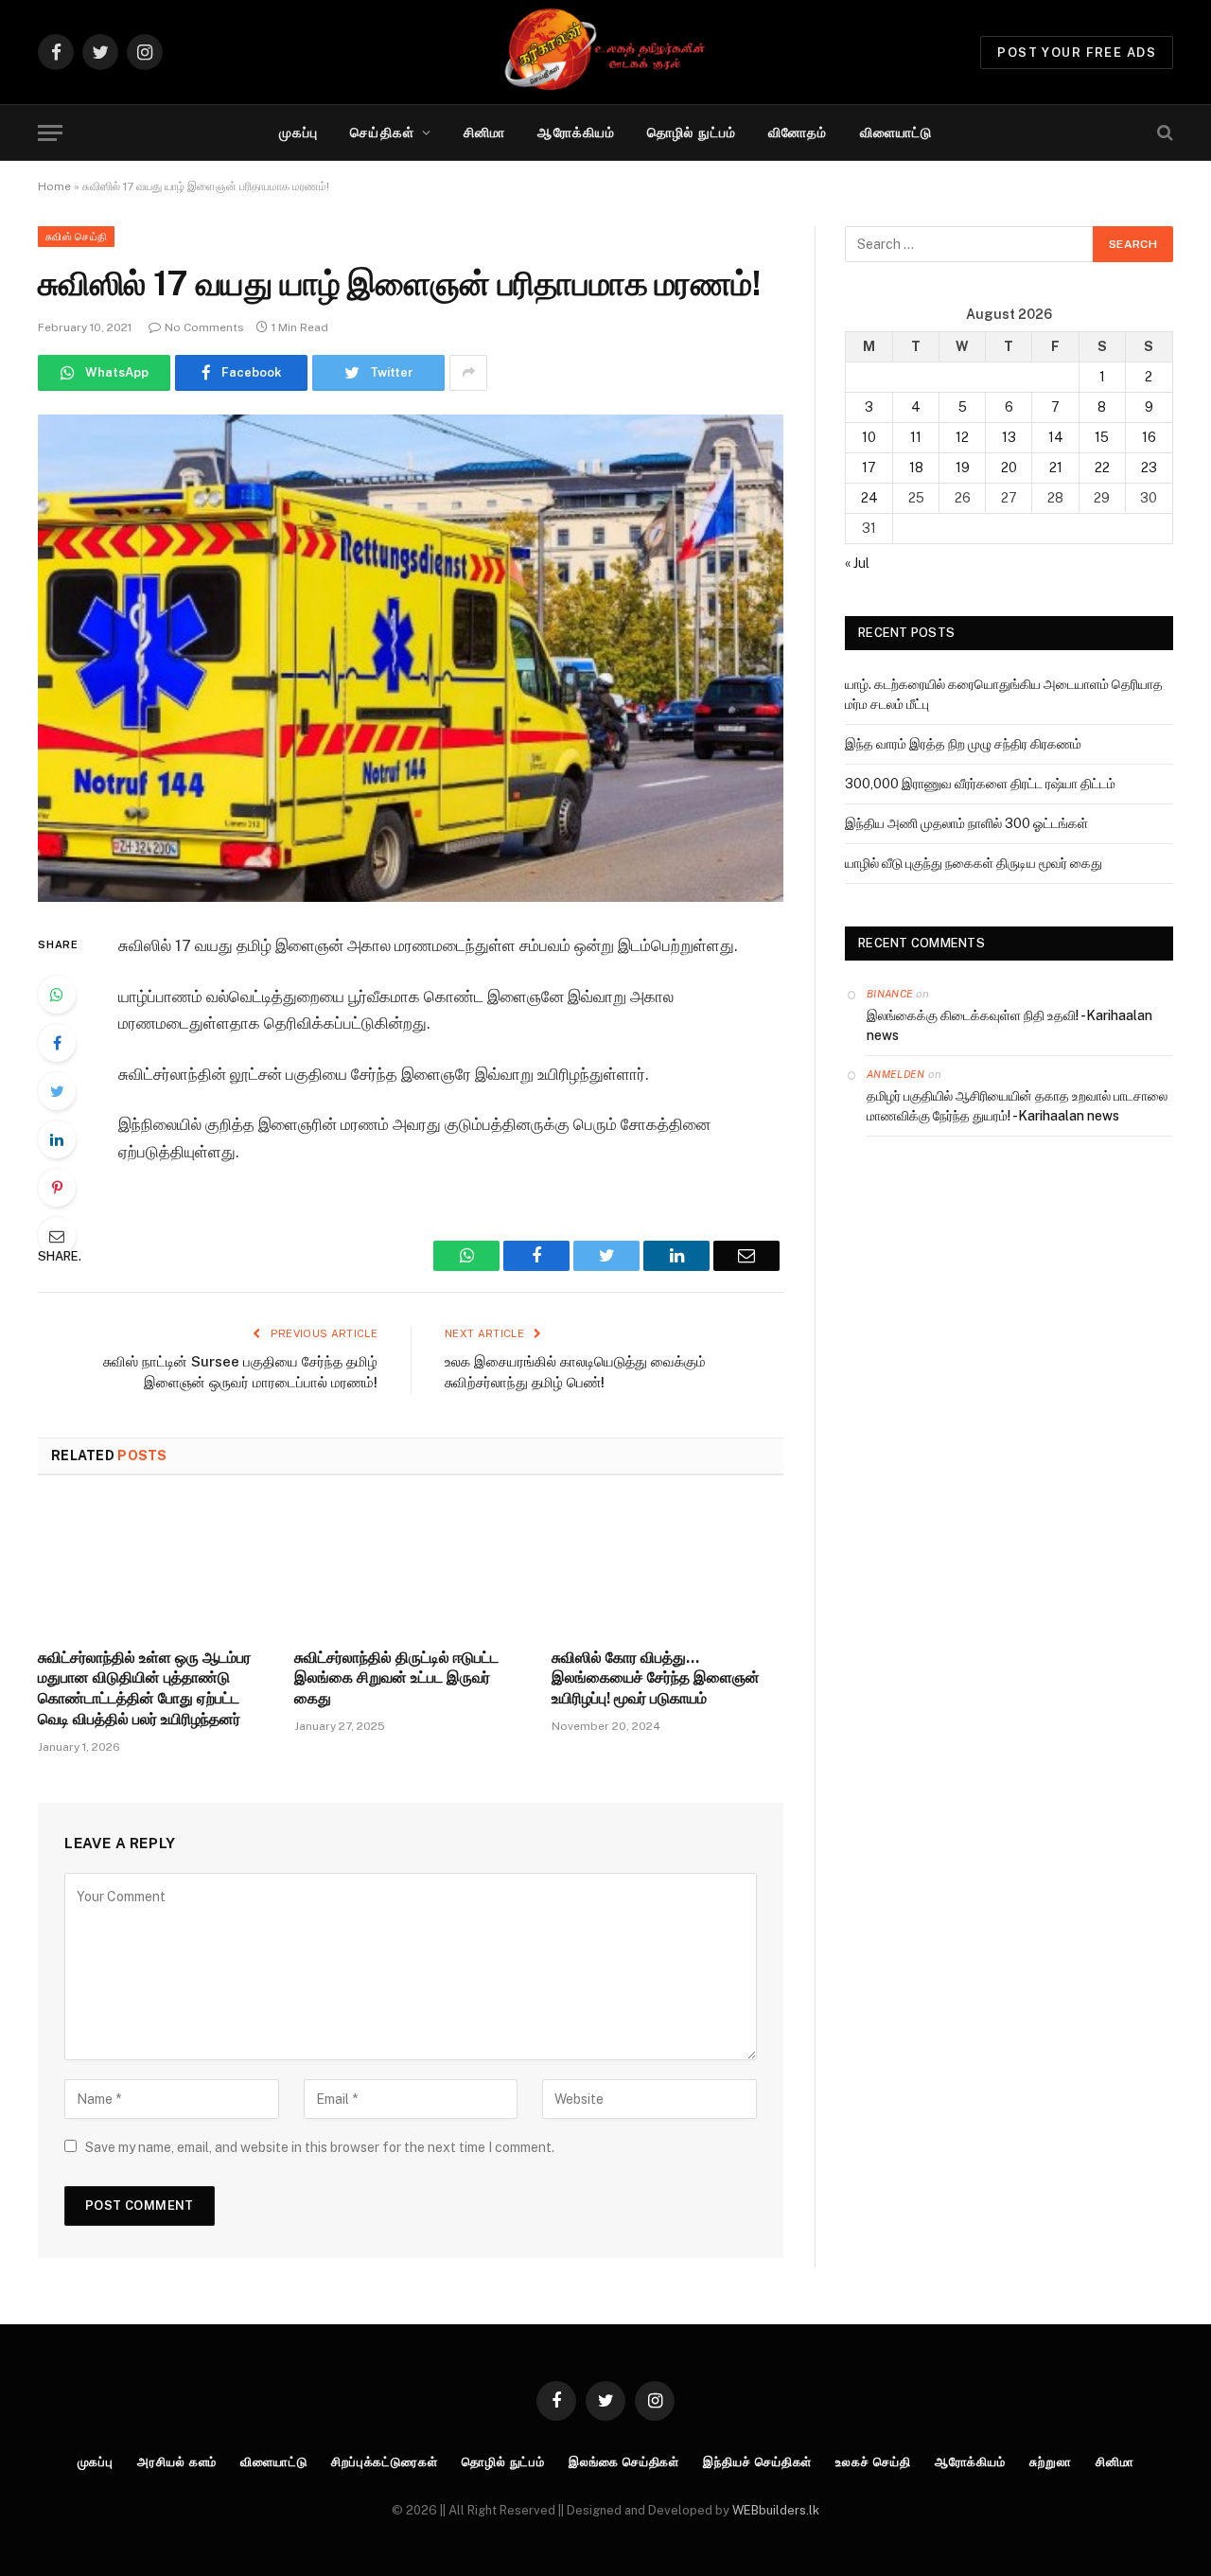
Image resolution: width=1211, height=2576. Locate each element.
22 (1102, 468)
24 (869, 498)
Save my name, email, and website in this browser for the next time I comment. (320, 2147)
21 (1056, 468)
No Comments (204, 327)
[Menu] (50, 133)
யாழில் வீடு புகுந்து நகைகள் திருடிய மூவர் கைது (974, 863)
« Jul (857, 563)
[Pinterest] (57, 1188)
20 (1009, 468)
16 (1149, 437)
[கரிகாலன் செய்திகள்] (605, 52)
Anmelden (896, 1074)
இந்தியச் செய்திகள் (757, 2462)
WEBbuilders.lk (776, 2510)
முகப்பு (298, 132)
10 (869, 437)
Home (54, 186)
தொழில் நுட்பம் (692, 132)
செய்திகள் (382, 132)
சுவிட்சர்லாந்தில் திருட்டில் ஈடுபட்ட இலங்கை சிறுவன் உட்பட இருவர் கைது (396, 1678)
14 (1056, 437)
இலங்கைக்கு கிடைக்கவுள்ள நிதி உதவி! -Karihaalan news (1009, 1025)
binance (890, 994)
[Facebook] (57, 1043)
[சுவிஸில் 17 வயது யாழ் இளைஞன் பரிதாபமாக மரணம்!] (411, 658)
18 (916, 468)
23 (1149, 468)
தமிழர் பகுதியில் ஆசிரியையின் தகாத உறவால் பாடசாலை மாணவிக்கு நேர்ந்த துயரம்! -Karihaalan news (1017, 1106)
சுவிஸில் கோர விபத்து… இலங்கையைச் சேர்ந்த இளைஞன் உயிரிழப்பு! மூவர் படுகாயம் (656, 1678)
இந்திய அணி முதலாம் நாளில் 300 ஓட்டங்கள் (966, 823)
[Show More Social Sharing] (468, 373)
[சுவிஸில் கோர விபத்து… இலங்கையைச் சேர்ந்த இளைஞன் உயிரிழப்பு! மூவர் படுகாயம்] (667, 1567)
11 (916, 437)
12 (962, 437)
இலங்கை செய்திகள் (624, 2462)
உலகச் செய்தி (873, 2462)
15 (1102, 437)
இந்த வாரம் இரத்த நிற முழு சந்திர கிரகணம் (963, 744)
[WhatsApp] (57, 995)
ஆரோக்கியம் (576, 132)
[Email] (57, 1236)
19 (963, 468)
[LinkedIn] (57, 1139)
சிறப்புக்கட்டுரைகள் (385, 2462)
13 (1009, 437)
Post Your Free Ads (1077, 53)
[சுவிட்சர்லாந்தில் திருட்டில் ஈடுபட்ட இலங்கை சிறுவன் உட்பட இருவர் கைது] (410, 1567)
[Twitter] (57, 1091)
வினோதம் (798, 132)
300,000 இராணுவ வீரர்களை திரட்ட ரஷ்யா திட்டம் (980, 784)
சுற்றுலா (1051, 2462)
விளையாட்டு (896, 132)
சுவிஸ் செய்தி (76, 237)
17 (869, 468)
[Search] (1163, 133)
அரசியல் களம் (177, 2462)
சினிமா (484, 132)
